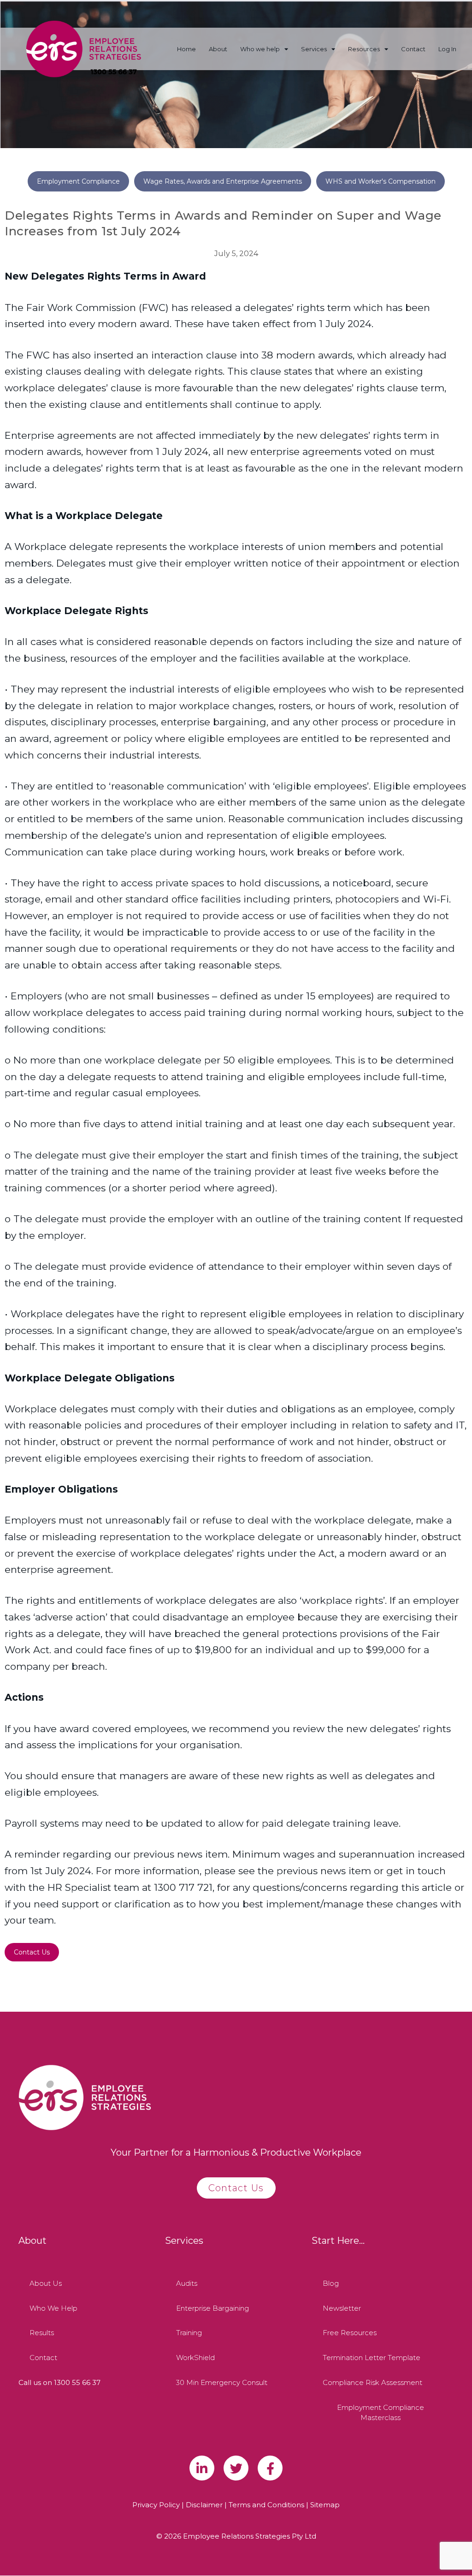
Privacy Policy (156, 2505)
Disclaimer (204, 2505)
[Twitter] (236, 2468)
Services (314, 49)
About (218, 49)
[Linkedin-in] (202, 2468)
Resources (364, 49)
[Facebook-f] (270, 2468)
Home (186, 49)
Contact (413, 49)
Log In (447, 49)
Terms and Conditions (266, 2505)
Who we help (260, 49)
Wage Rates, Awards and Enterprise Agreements (223, 181)
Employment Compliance (78, 181)
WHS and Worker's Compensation (381, 181)
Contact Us (32, 1952)
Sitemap (325, 2505)
